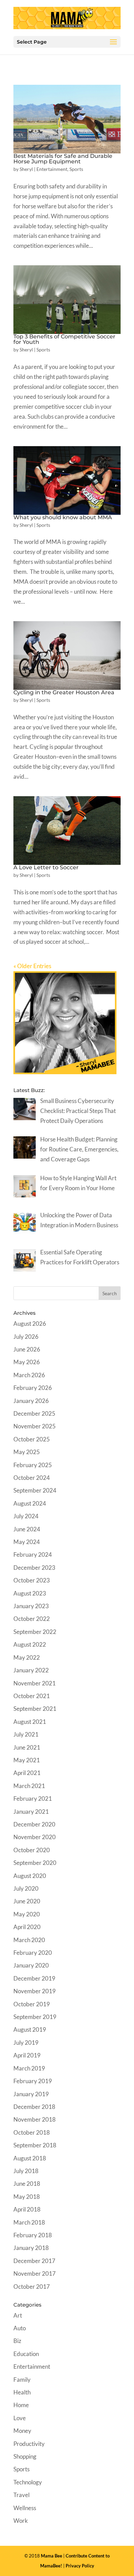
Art (18, 2315)
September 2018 (35, 2145)
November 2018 (35, 2119)
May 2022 (27, 1657)
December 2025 (34, 1413)
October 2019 (32, 2004)
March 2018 (29, 2222)
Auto (20, 2328)
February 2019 (33, 2081)
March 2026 (29, 1375)
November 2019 (35, 1991)
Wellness (25, 2508)
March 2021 (29, 1786)
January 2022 (31, 1670)
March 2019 (29, 2068)
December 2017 (34, 2261)
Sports (76, 169)
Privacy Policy (80, 2566)
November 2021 (35, 1683)
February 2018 (33, 2235)
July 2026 (26, 1337)
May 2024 (27, 1542)
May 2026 (27, 1362)
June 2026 (27, 1349)
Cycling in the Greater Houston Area (64, 692)
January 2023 (31, 1606)
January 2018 (31, 2248)
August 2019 (30, 2029)
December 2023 (34, 1568)
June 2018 (27, 2184)
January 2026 (31, 1401)
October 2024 (32, 1478)
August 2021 (30, 1722)
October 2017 (32, 2287)
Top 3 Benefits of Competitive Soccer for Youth (64, 339)
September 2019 (35, 2017)
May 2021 (27, 1760)
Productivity (29, 2444)
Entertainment (52, 169)
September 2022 (35, 1632)
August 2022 (30, 1644)
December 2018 (34, 2107)
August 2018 (30, 2158)
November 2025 (35, 1426)
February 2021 (33, 1798)
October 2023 (32, 1580)
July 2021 (26, 1734)
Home (21, 2405)
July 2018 (26, 2171)
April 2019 (27, 2055)
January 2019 (31, 2094)
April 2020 (27, 1927)
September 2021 (35, 1709)
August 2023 (30, 1593)
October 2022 (32, 1619)
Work (21, 2521)
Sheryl (26, 169)
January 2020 (31, 1965)
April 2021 (27, 1773)
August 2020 (30, 1876)
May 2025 (27, 1452)
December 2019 (34, 1978)
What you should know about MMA (63, 517)
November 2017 (35, 2273)
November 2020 (35, 1837)
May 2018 (27, 2197)
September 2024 (35, 1490)
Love (20, 2418)
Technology (28, 2482)
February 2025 (33, 1465)
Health (22, 2392)
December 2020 (34, 1824)
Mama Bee (52, 2556)
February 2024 (33, 1554)
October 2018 (32, 2132)
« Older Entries (32, 966)
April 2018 (27, 2209)
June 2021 (27, 1747)
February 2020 (33, 1953)
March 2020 (29, 1940)
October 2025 (32, 1439)
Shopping (25, 2456)
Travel (21, 2495)
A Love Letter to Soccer (46, 867)
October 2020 (32, 1850)
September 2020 (35, 1863)
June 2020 (27, 1901)
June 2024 (27, 1529)
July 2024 (26, 1516)
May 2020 (27, 1914)
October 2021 (32, 1696)
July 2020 (26, 1888)
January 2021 (31, 1812)
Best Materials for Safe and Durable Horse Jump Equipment (63, 159)
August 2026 (30, 1324)
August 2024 (30, 1503)
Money (22, 2431)
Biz (17, 2341)
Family (22, 2380)
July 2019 (26, 2043)
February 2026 (33, 1388)
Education (26, 2354)
